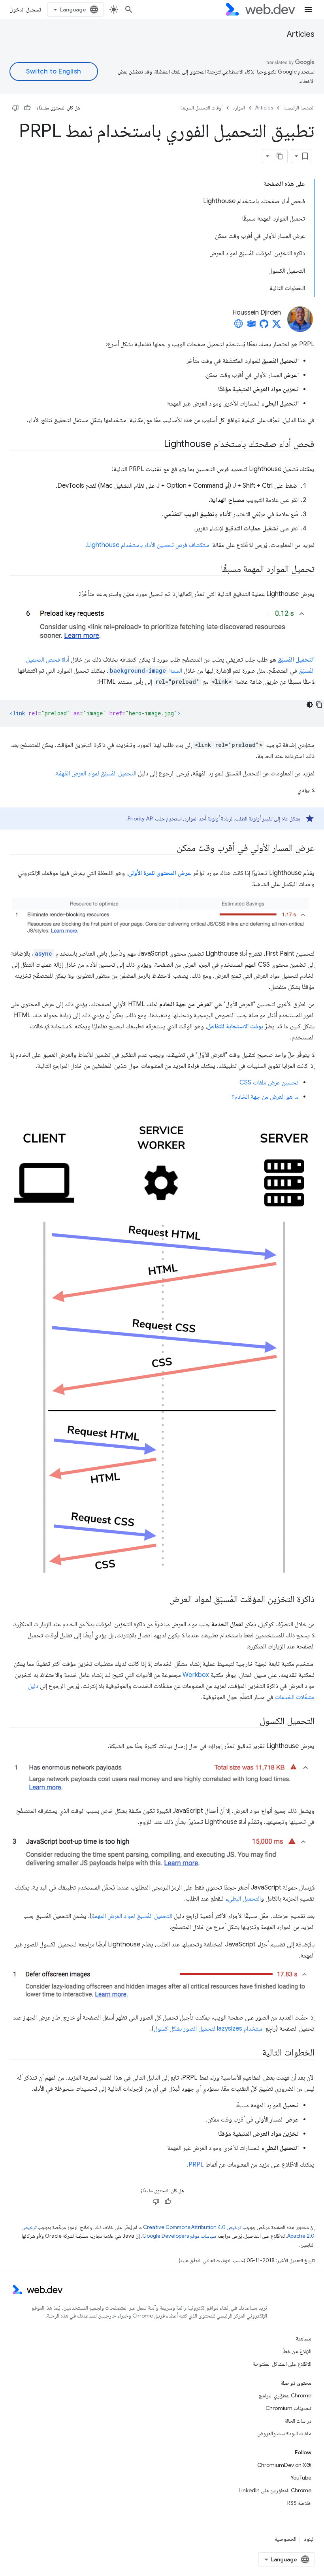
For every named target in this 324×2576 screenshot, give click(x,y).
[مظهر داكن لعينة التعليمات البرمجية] (310, 705)
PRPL (196, 2165)
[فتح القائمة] (308, 9)
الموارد (239, 108)
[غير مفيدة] (15, 108)
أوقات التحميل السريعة (201, 108)
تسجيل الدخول (25, 9)
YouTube (301, 2478)
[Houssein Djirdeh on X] (277, 326)
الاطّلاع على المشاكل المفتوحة (282, 2364)
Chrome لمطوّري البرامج (285, 2395)
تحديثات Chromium (288, 2408)
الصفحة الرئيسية (299, 108)
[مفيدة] (27, 108)
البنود (309, 2539)
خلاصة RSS (299, 2503)
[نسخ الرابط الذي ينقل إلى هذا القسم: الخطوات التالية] (255, 2053)
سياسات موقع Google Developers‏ (179, 2236)
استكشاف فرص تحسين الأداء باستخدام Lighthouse (149, 545)
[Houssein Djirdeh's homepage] (239, 326)
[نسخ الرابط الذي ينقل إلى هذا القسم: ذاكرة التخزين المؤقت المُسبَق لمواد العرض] (162, 1600)
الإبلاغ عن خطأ (297, 2351)
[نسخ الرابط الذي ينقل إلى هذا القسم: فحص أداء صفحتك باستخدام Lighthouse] (157, 445)
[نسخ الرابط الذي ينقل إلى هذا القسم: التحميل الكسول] (252, 1722)
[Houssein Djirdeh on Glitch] (251, 326)
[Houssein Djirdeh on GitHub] (264, 326)
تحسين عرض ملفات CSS (269, 1082)
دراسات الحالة (298, 2421)
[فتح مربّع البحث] (129, 9)
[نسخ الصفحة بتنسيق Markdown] (280, 156)
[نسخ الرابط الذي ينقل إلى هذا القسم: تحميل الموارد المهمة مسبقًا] (214, 570)
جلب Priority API (146, 818)
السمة (146, 671)
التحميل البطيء (243, 1899)
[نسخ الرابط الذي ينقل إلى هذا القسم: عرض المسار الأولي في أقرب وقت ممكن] (170, 849)
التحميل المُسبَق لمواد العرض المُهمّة (96, 773)
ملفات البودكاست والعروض (284, 2433)
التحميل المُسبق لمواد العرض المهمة (132, 1916)
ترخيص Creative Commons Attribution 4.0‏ (192, 2227)
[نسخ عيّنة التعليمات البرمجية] (319, 705)
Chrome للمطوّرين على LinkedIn (275, 2490)
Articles (301, 34)
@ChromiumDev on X (284, 2465)
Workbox (196, 1675)
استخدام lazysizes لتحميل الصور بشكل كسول (209, 2029)
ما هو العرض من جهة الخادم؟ (265, 1097)
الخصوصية (285, 2539)
